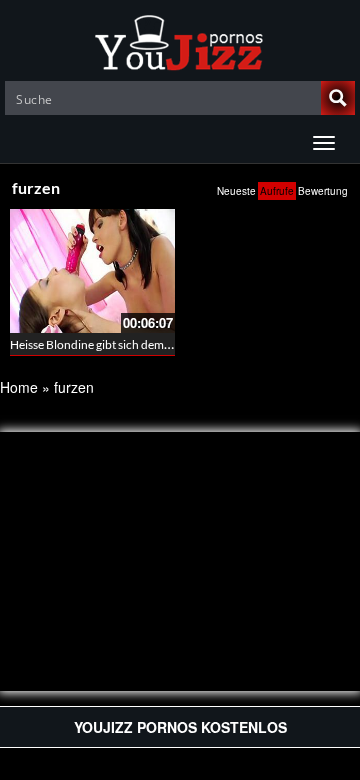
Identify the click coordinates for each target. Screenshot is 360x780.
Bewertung (323, 191)
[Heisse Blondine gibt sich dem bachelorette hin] (92, 269)
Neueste (236, 191)
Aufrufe (277, 191)
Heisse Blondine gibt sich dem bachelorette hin (131, 344)
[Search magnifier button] (338, 98)
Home (19, 387)
